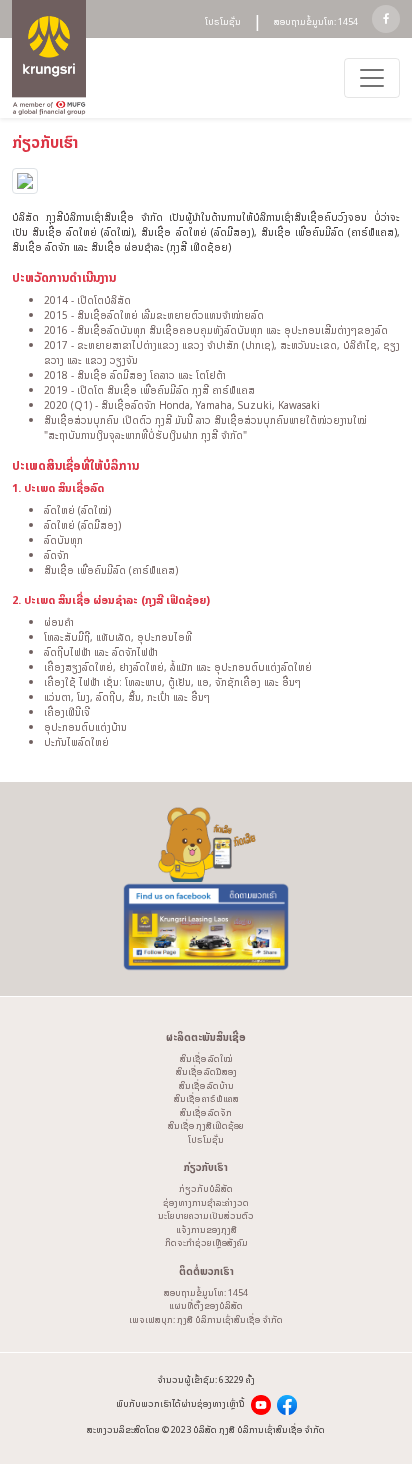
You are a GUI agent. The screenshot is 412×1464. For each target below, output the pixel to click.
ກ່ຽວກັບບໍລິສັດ (206, 1188)
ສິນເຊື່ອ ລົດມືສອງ (206, 1071)
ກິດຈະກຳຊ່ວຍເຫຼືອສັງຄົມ (206, 1242)
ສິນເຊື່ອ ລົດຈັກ (206, 1112)
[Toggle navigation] (372, 78)
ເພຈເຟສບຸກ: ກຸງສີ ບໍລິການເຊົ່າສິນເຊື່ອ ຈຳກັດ (206, 1319)
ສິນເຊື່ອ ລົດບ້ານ (206, 1085)
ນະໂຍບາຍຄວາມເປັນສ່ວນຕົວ (206, 1215)
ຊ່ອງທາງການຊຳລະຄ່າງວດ (206, 1202)
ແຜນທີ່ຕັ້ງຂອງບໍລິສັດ (206, 1305)
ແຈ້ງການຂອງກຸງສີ (206, 1229)
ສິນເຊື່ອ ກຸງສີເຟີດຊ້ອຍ (206, 1125)
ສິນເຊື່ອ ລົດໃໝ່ (206, 1058)
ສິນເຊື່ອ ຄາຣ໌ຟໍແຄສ (206, 1098)
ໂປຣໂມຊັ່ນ (223, 22)
